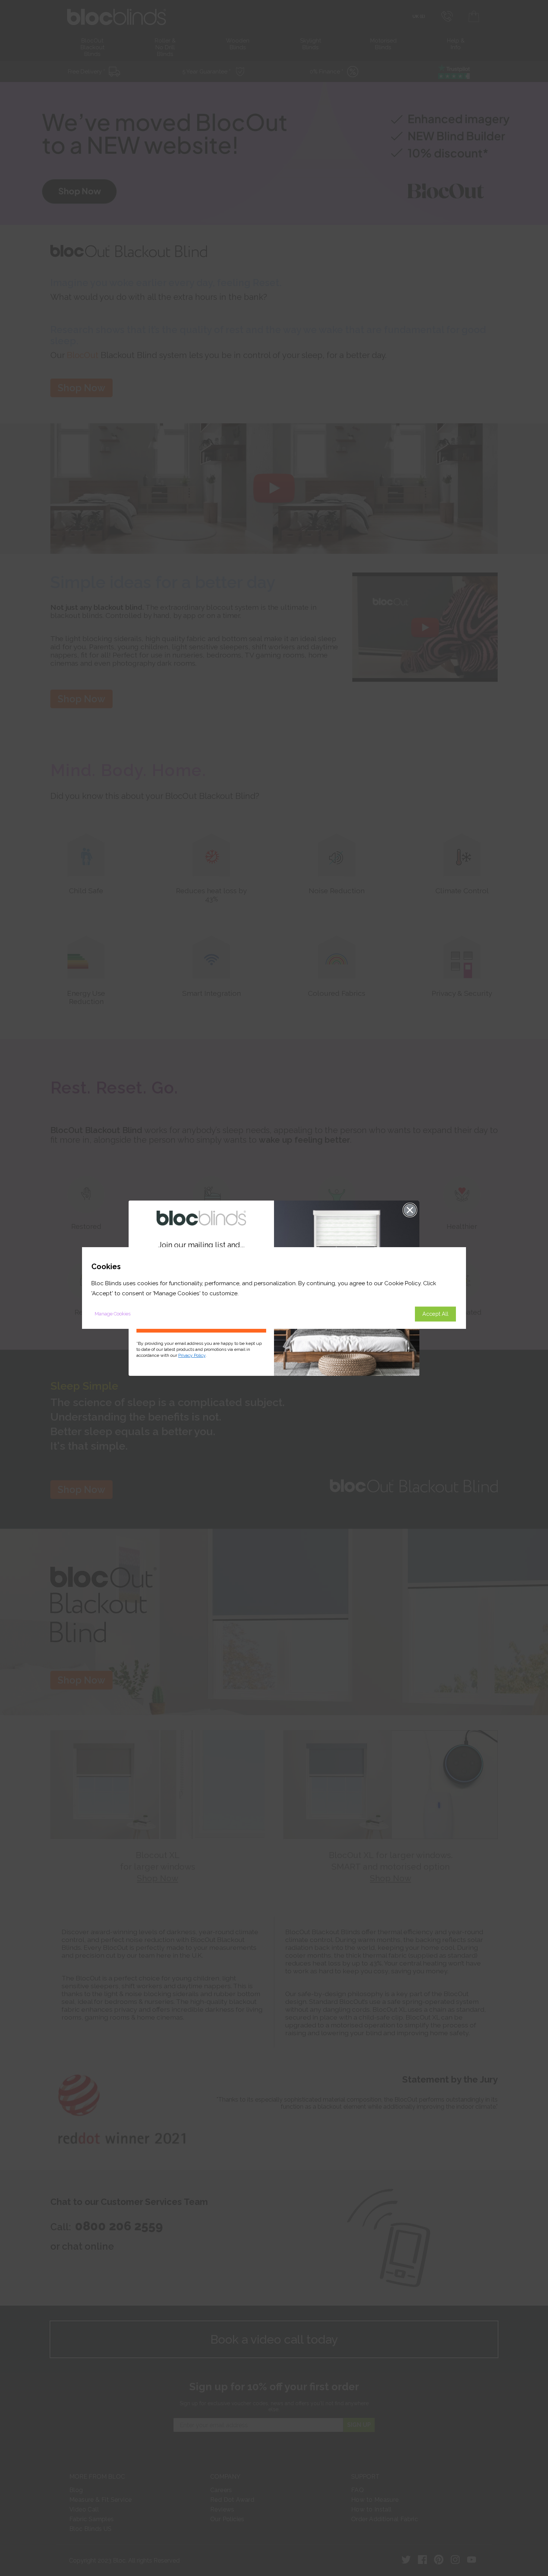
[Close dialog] (410, 1210)
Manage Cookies (113, 1314)
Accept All (435, 1314)
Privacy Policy (192, 1355)
